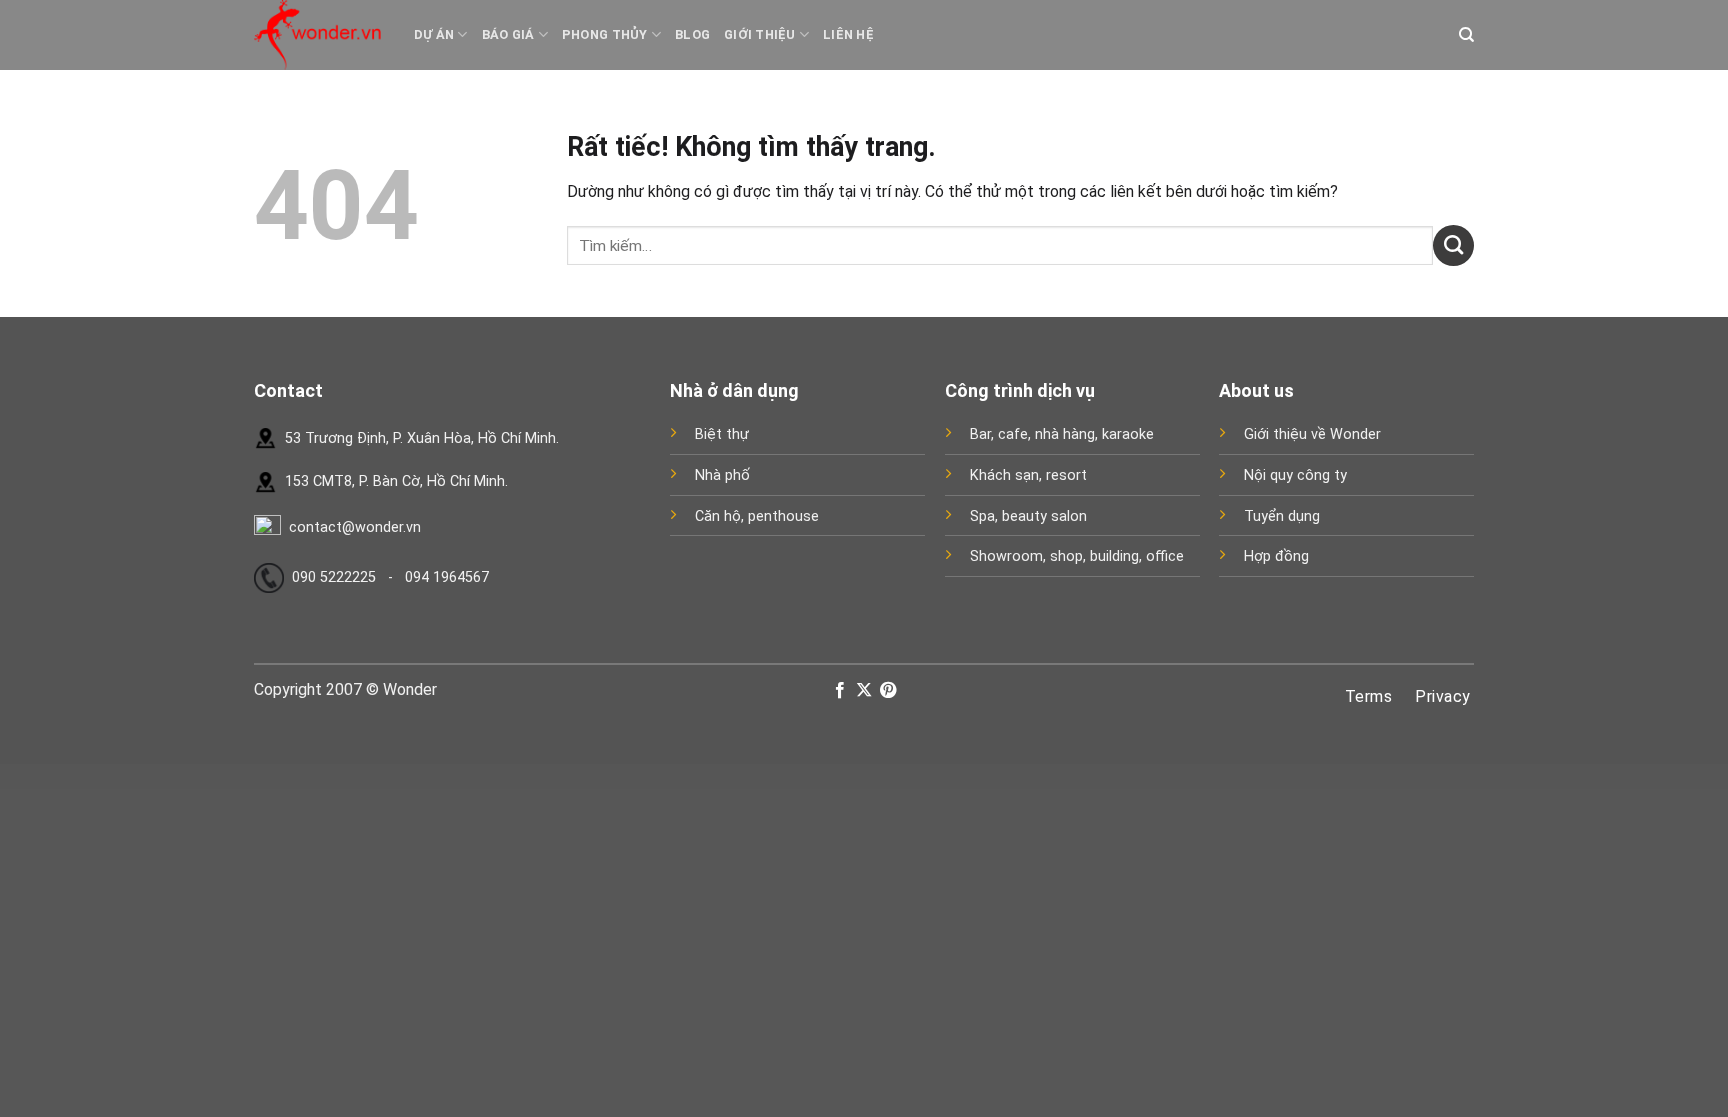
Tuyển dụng (1282, 516)
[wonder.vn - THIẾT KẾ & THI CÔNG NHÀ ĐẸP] (319, 35)
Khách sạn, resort (1028, 475)
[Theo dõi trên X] (864, 691)
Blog (692, 34)
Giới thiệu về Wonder (1312, 434)
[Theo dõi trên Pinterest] (888, 691)
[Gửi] (1453, 245)
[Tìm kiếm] (1466, 35)
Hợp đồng (1276, 556)
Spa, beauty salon (1028, 516)
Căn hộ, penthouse (757, 516)
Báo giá (508, 34)
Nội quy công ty (1295, 475)
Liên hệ (848, 34)
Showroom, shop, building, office (1077, 556)
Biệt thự (722, 434)
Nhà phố (722, 475)
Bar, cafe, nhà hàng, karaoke (1062, 434)
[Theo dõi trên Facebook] (839, 691)
